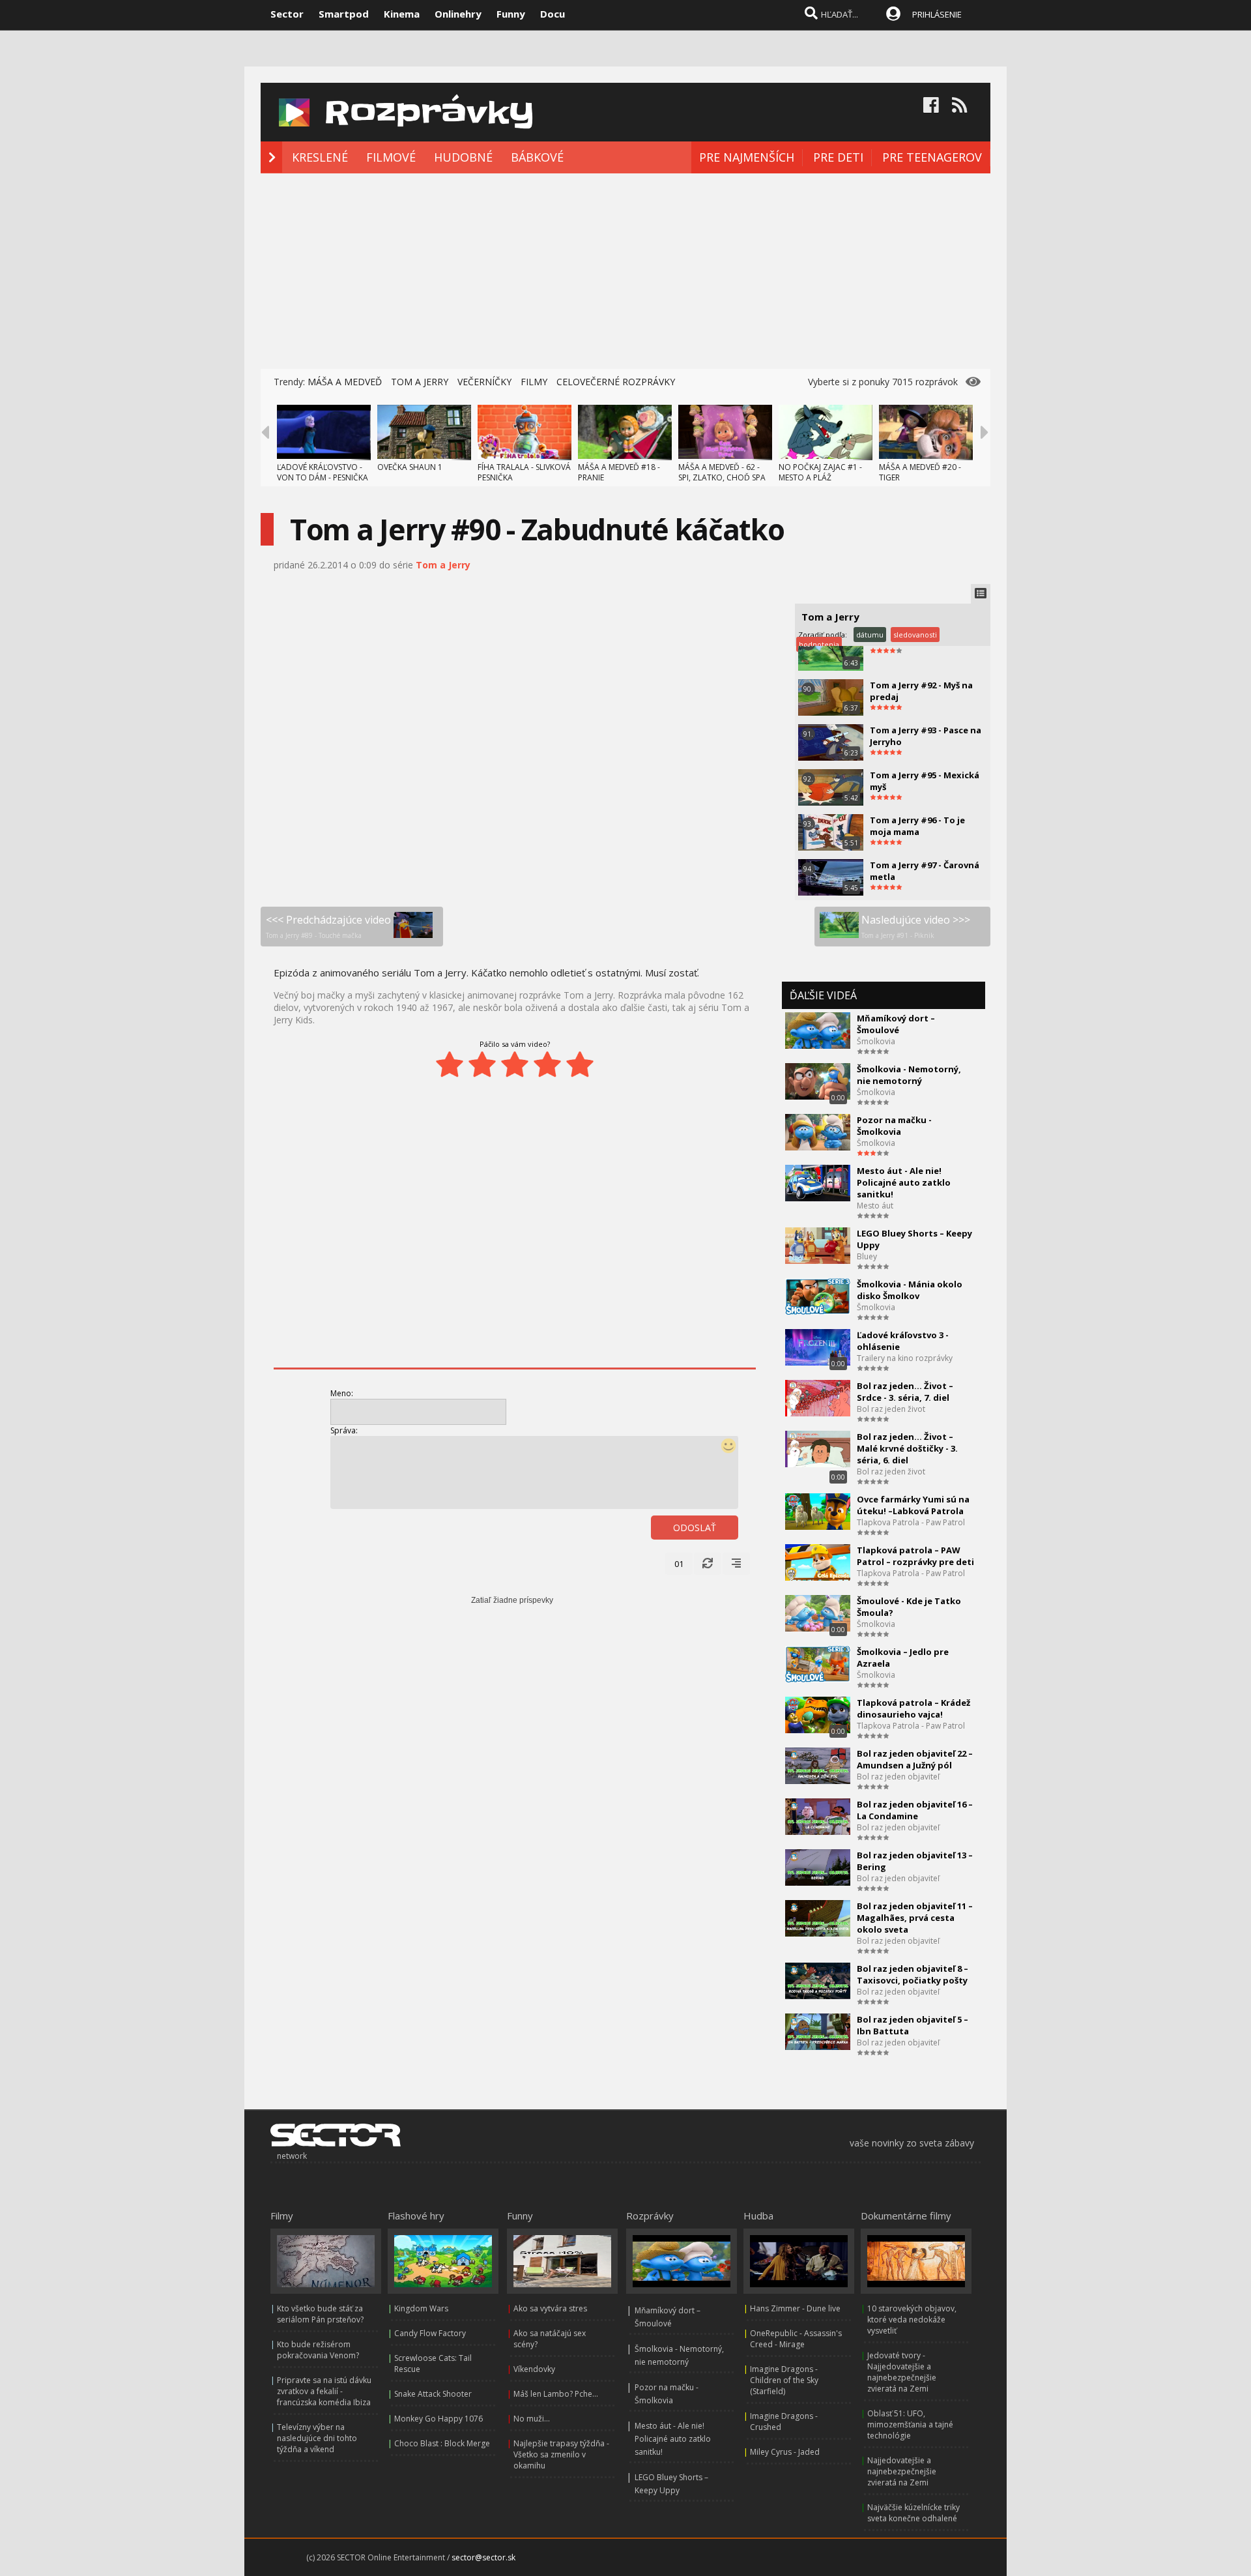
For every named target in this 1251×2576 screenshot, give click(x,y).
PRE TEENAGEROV (932, 157)
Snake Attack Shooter (433, 2394)
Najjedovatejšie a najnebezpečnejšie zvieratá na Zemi (902, 2471)
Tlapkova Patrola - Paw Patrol (911, 1522)
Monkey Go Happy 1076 (439, 2419)
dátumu (870, 635)
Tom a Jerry (443, 565)
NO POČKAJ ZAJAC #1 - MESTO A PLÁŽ (820, 472)
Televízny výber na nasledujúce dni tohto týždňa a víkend (317, 2438)
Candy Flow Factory (430, 2333)
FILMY (534, 382)
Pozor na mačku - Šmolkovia (894, 1126)
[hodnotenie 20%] (450, 1064)
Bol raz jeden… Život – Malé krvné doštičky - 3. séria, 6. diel (907, 1448)
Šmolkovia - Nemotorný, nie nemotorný (909, 1075)
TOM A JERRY (420, 382)
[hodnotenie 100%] (580, 1064)
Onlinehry (458, 14)
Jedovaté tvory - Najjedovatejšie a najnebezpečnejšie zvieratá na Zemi (902, 2372)
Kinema (402, 14)
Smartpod (344, 14)
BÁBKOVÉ (537, 157)
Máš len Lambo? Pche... (556, 2394)
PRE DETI (838, 157)
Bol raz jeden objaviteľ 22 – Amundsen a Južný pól (915, 1759)
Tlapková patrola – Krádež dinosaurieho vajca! (913, 1708)
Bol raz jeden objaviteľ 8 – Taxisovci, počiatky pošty (913, 1974)
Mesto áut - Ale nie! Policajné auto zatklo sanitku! (904, 1182)
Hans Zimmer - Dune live (795, 2308)
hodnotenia (819, 644)
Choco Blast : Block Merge (442, 2443)
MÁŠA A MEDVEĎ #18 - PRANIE (619, 472)
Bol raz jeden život (891, 1409)
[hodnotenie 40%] (482, 1064)
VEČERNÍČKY (484, 382)
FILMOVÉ (391, 157)
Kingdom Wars (421, 2308)
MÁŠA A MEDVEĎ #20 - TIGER (920, 472)
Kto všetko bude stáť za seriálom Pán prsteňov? (320, 2314)
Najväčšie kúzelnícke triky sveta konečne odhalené (913, 2513)
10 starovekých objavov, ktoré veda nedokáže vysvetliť (912, 2320)
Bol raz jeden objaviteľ (898, 1777)
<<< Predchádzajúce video (328, 926)
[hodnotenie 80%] (547, 1064)
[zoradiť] (736, 1564)
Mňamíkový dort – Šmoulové (896, 1024)
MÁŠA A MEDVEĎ (345, 382)
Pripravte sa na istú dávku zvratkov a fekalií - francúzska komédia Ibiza (324, 2391)
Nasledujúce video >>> (916, 926)
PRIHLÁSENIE (937, 14)
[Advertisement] (625, 271)
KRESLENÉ (320, 157)
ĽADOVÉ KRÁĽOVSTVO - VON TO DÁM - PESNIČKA (323, 472)
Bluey (867, 1256)
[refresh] (708, 1564)
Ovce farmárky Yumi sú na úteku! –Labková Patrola (913, 1505)
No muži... (532, 2419)
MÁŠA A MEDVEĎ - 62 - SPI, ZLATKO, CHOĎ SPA (722, 472)
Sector (287, 14)
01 (679, 1564)
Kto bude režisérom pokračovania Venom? (318, 2350)
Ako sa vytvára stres (550, 2308)
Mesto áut (875, 1206)
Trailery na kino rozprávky (905, 1358)
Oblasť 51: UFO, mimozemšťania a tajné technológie (910, 2424)
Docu (553, 14)
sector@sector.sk (483, 2557)
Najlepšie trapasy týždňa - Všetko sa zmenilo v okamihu (561, 2454)
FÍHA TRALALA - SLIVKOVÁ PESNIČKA (524, 472)
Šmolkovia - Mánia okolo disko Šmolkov (910, 1290)
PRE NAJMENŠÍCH (747, 157)
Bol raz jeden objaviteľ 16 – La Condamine (915, 1810)
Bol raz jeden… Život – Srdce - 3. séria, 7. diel (905, 1392)
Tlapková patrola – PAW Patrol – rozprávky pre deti (915, 1556)
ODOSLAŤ (695, 1528)
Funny (511, 14)
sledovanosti (915, 635)
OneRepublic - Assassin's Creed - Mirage (796, 2339)
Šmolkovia (876, 1041)
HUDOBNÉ (463, 157)
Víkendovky (534, 2369)
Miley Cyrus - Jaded (785, 2452)
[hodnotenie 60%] (515, 1064)
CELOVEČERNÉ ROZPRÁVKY (616, 382)
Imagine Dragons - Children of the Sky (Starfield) (784, 2380)
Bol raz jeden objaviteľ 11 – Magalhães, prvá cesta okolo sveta (915, 1918)
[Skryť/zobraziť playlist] (981, 594)
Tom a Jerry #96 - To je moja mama (917, 826)
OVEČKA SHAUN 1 (410, 467)
